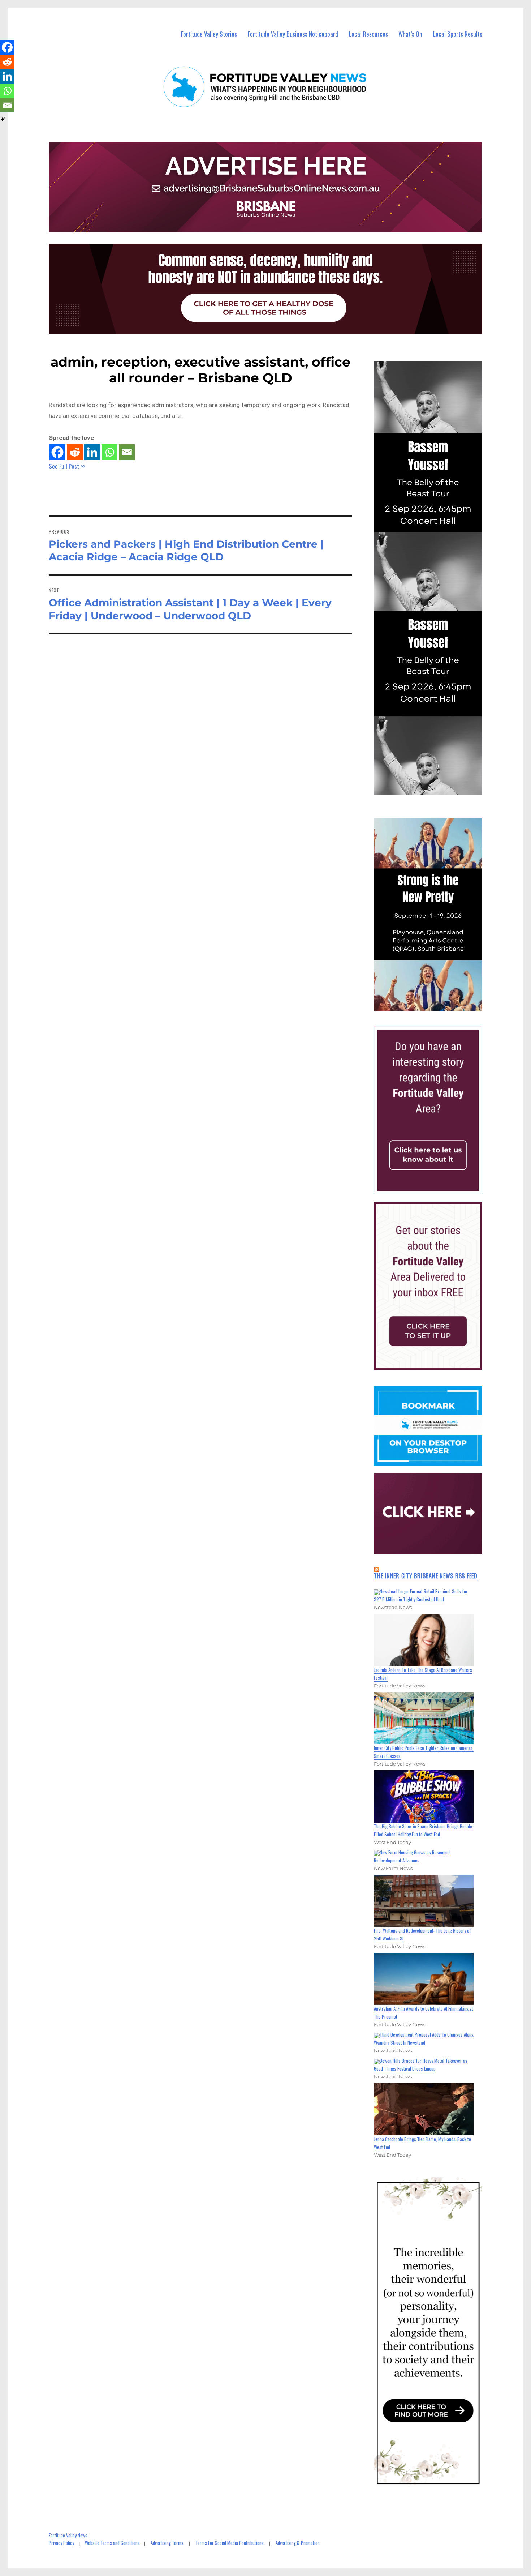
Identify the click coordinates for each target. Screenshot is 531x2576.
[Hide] (3, 119)
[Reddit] (75, 452)
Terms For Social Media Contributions (230, 2543)
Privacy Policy (61, 2543)
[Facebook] (57, 452)
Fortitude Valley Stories (209, 34)
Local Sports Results (458, 34)
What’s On (410, 34)
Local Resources (368, 34)
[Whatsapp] (109, 452)
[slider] (435, 1005)
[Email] (127, 452)
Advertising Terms (167, 2543)
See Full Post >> (67, 466)
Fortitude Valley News (68, 2535)
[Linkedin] (92, 452)
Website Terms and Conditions (112, 2543)
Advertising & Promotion (298, 2543)
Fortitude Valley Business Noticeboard (293, 34)
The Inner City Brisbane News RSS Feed (426, 1576)
